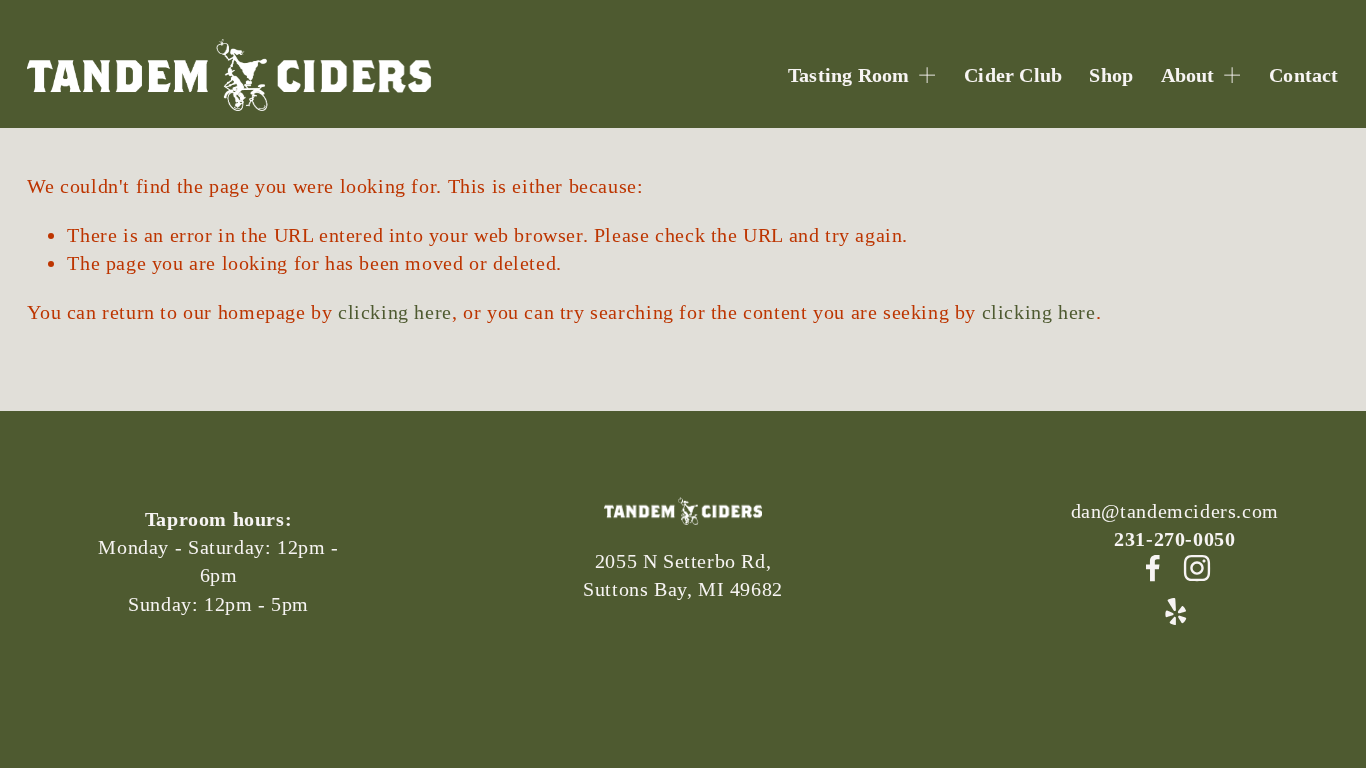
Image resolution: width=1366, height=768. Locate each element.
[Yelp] (1175, 612)
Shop (1111, 75)
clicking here (395, 312)
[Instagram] (1197, 568)
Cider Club (1013, 75)
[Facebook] (1153, 568)
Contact (1303, 75)
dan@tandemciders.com (1175, 511)
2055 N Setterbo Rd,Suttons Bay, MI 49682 (683, 575)
